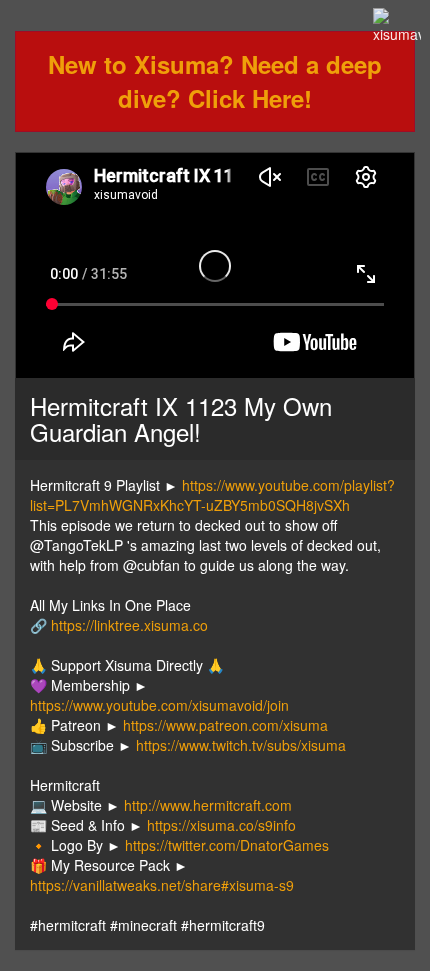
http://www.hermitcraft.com (208, 805)
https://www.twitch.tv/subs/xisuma (241, 745)
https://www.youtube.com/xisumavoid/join (159, 705)
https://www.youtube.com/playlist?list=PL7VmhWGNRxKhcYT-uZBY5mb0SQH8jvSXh (212, 495)
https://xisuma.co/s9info (221, 825)
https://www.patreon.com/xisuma (225, 725)
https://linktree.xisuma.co (129, 625)
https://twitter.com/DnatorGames (227, 845)
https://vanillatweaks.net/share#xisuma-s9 (162, 885)
